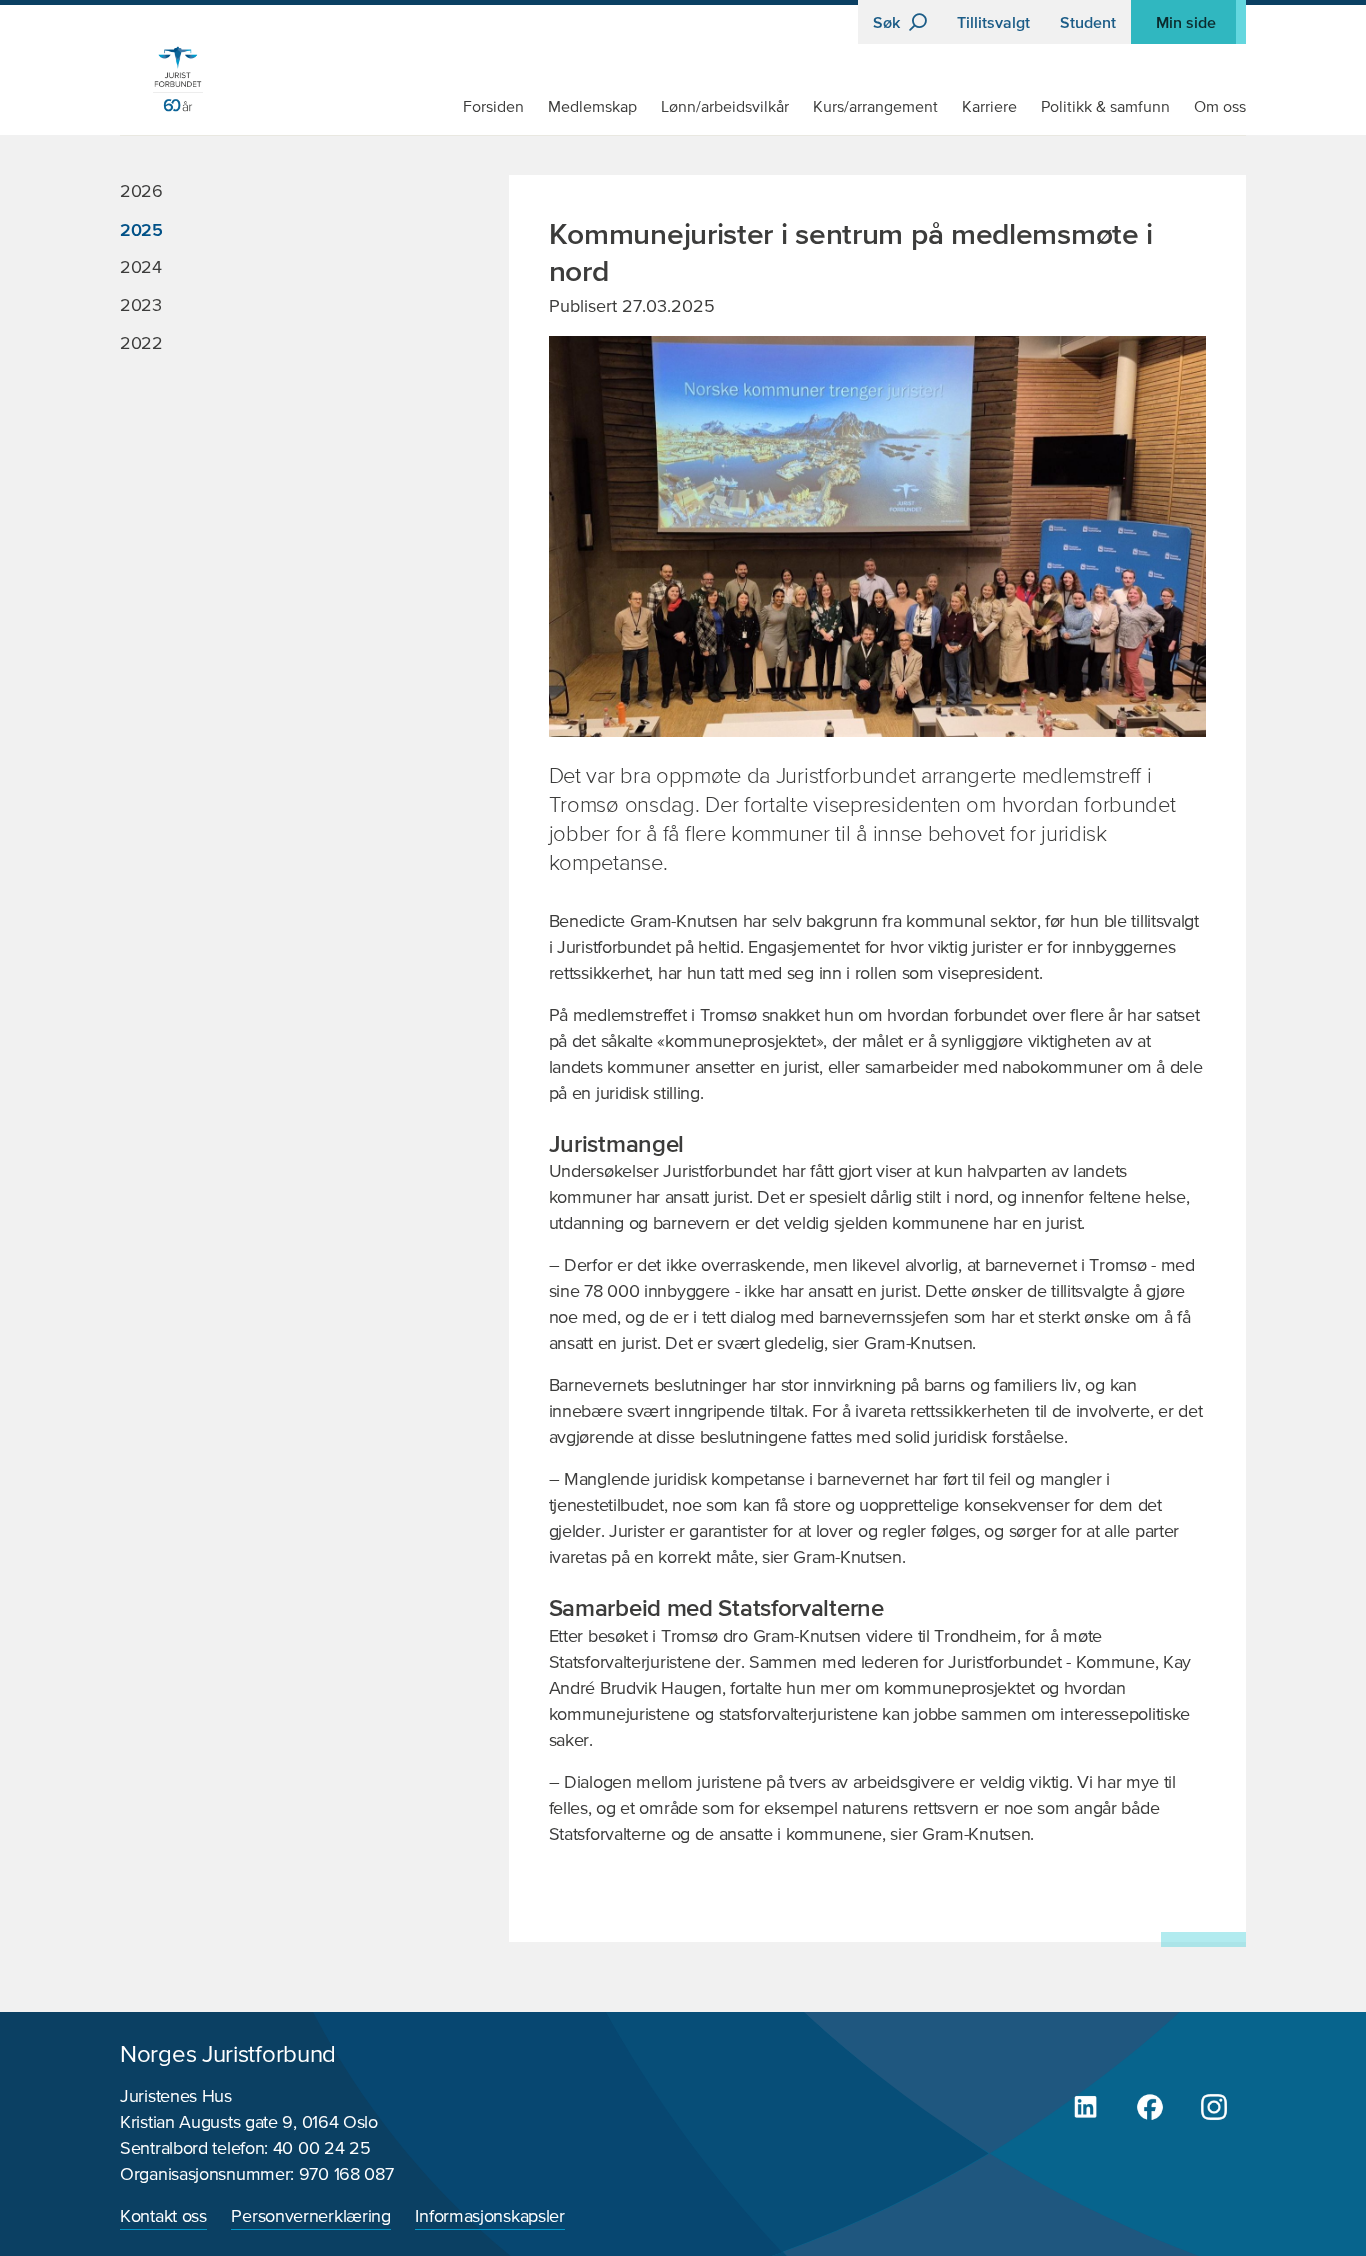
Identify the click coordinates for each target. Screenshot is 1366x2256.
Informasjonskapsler (489, 2217)
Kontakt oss (163, 2217)
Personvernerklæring (310, 2217)
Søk (888, 22)
